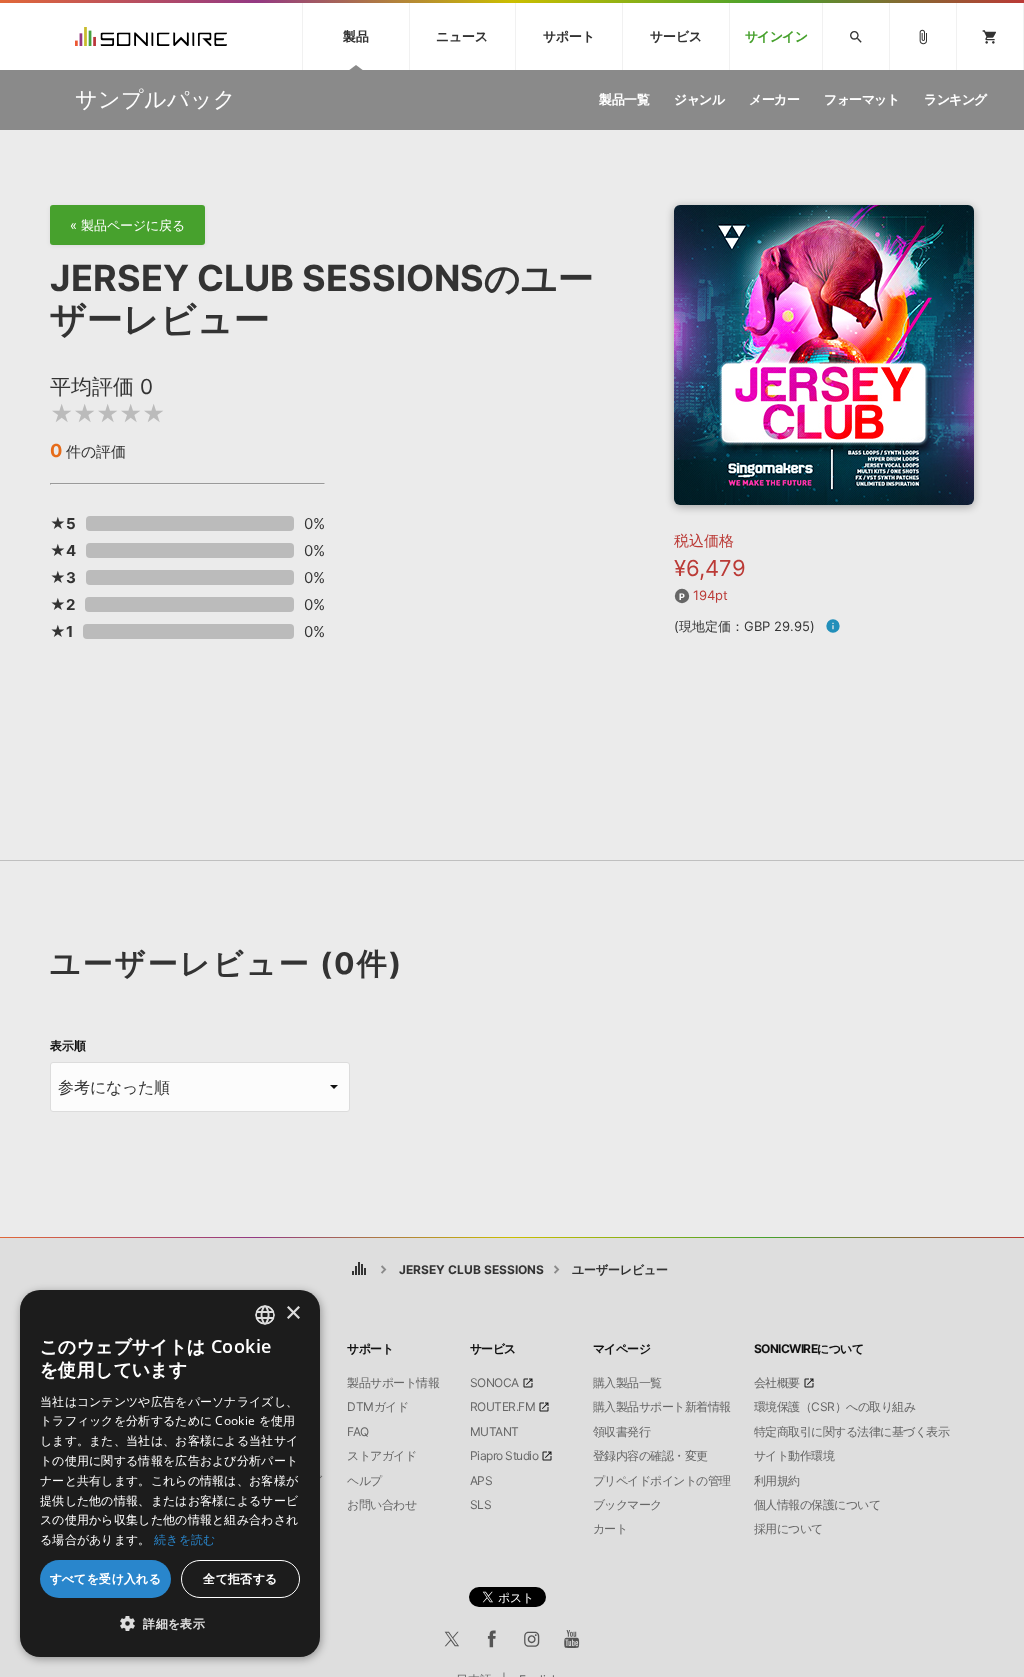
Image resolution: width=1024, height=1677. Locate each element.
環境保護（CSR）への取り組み (835, 1407)
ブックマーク (627, 1505)
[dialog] (170, 1473)
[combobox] (265, 1315)
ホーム (358, 1269)
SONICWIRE (151, 36)
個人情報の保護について (817, 1505)
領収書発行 (622, 1432)
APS (481, 1481)
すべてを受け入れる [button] (106, 1578)
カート (610, 1529)
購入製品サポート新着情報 (662, 1407)
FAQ (358, 1432)
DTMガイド (377, 1407)
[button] (170, 1624)
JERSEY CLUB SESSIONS (471, 1269)
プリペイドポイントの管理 (662, 1481)
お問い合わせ (381, 1505)
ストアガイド (381, 1456)
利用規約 (777, 1481)
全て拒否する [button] (240, 1578)
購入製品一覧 (627, 1383)
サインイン (776, 36)
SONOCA (494, 1383)
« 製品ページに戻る (127, 225)
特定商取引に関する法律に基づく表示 (852, 1432)
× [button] (292, 1313)
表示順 (68, 1046)
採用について (788, 1529)
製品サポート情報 (393, 1383)
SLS (481, 1505)
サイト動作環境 (794, 1456)
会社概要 (777, 1383)
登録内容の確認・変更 (650, 1456)
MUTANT (494, 1432)
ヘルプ (364, 1481)
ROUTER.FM (503, 1407)
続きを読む (185, 1539)
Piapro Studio (504, 1456)
